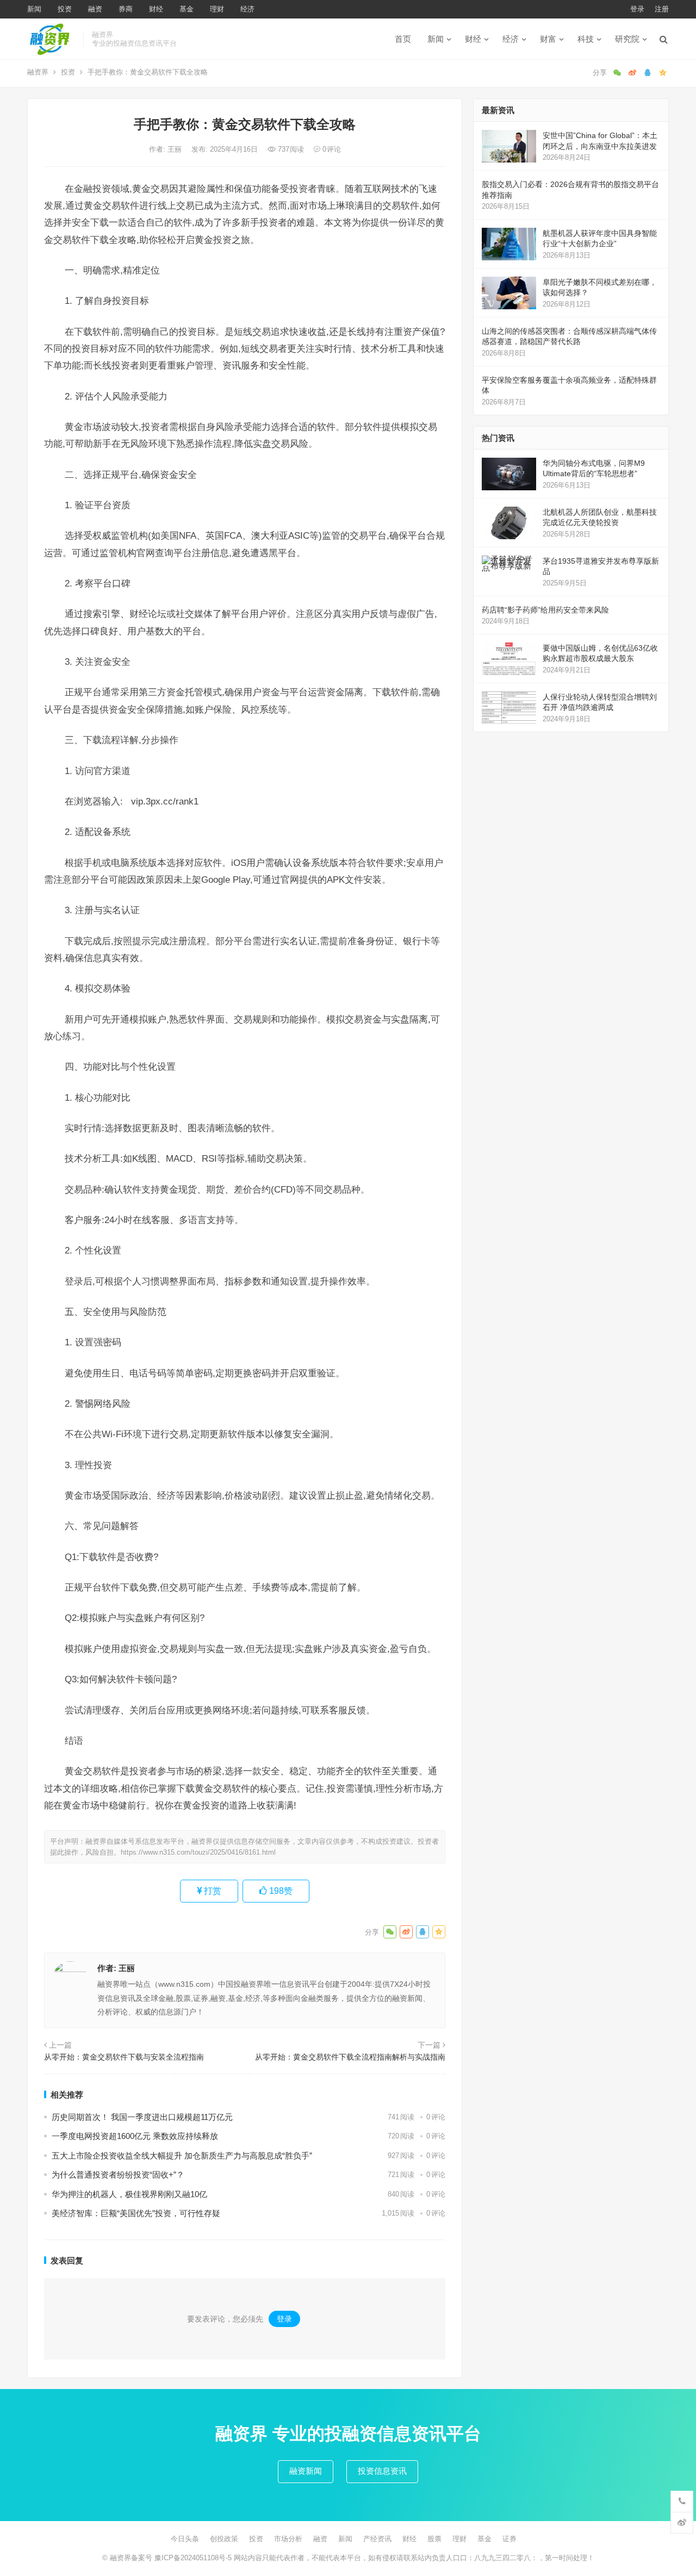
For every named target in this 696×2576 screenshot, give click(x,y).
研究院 (627, 39)
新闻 (34, 9)
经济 (247, 9)
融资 (95, 9)
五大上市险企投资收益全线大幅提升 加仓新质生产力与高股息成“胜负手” (182, 2156)
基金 (187, 9)
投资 (65, 9)
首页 (403, 39)
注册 (662, 9)
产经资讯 (377, 2539)
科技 (586, 39)
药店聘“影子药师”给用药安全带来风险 (545, 610)
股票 (434, 2539)
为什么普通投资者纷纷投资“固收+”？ (118, 2175)
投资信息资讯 (382, 2471)
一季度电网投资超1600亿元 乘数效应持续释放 (135, 2136)
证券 (509, 2539)
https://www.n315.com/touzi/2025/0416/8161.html (198, 1852)
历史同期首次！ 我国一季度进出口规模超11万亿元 (142, 2117)
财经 (156, 9)
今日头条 (185, 2539)
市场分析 (288, 2539)
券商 (126, 9)
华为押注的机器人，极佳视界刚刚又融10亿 (129, 2194)
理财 (217, 9)
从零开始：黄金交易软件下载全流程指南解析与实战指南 (350, 2057)
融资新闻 (306, 2471)
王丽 (176, 149)
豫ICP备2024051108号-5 (194, 2558)
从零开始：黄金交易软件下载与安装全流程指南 (124, 2057)
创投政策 (224, 2539)
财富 (548, 39)
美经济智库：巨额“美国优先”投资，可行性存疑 (136, 2213)
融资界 (38, 72)
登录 (637, 9)
